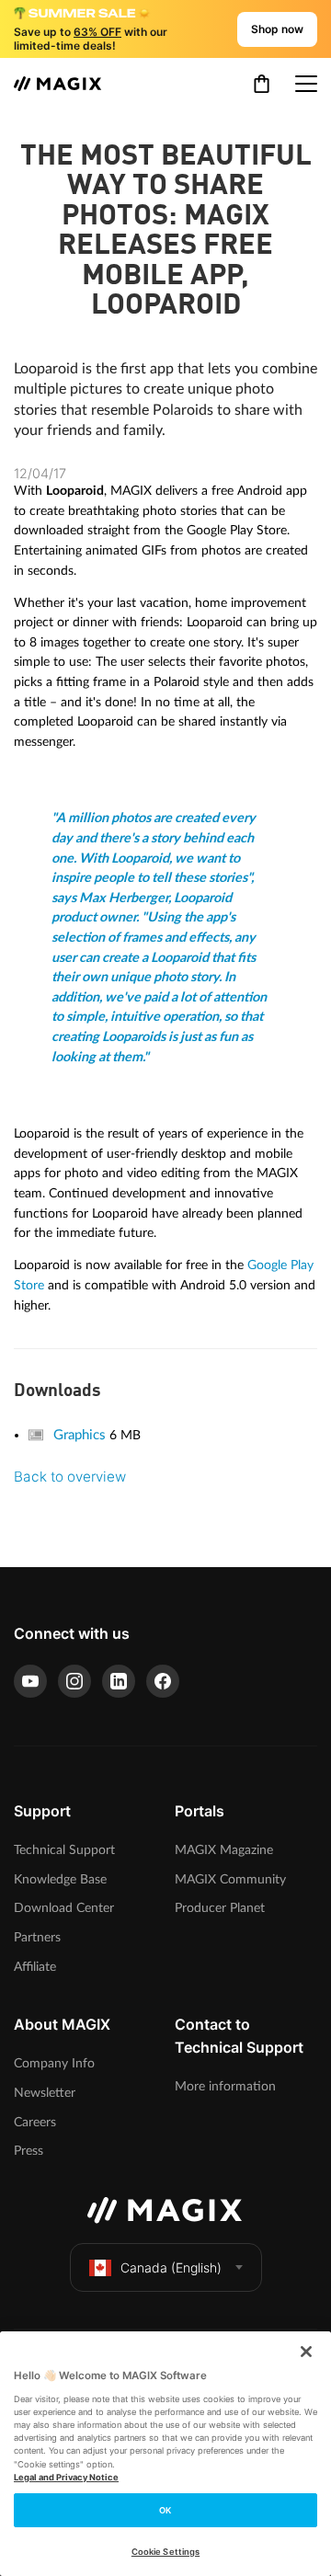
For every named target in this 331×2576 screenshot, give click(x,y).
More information (225, 2086)
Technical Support (64, 1850)
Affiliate (35, 1967)
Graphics (81, 1435)
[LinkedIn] (119, 1681)
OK (165, 2510)
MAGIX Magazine (224, 1850)
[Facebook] (163, 1681)
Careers (35, 2122)
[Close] (306, 2352)
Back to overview (70, 1477)
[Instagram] (74, 1681)
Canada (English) (171, 2267)
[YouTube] (30, 1681)
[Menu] (306, 84)
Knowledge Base (60, 1879)
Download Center (64, 1908)
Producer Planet (220, 1908)
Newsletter (45, 2093)
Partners (37, 1937)
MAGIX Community (230, 1879)
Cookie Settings (165, 2552)
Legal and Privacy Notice (66, 2477)
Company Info (54, 2063)
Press (29, 2151)
